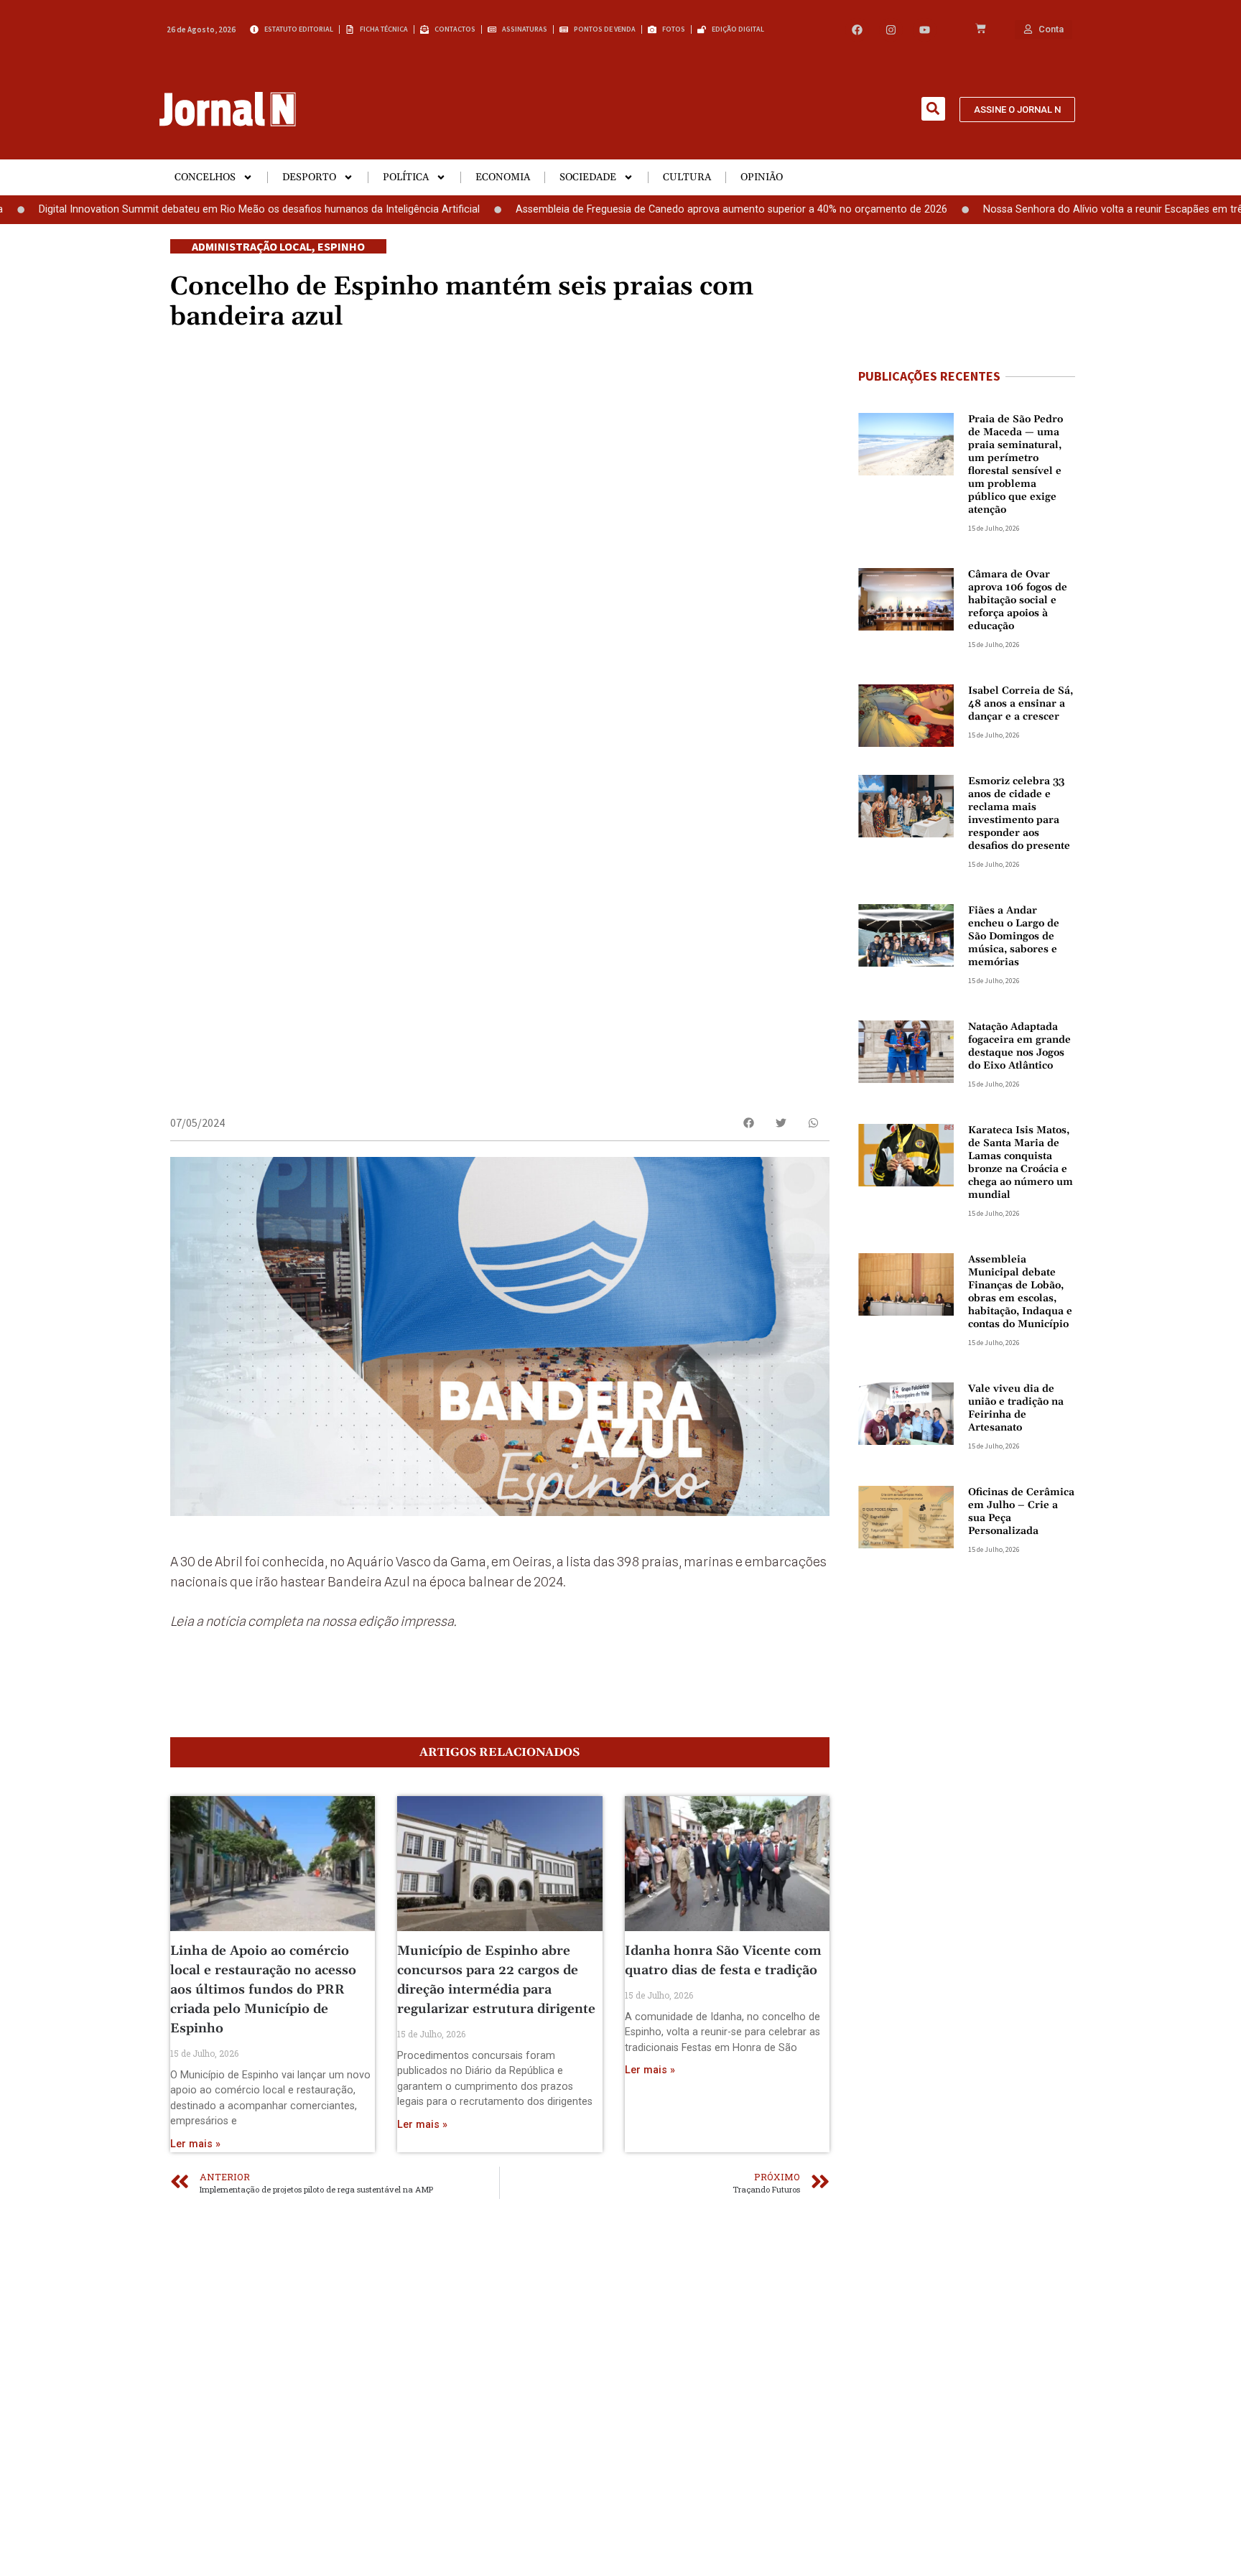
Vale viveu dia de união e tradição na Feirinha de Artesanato (1016, 1408)
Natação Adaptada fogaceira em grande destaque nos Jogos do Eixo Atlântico (1019, 1046)
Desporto (309, 177)
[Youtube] (925, 30)
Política (406, 177)
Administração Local (252, 246)
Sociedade (588, 177)
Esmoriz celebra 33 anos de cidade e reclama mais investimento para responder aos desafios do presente (1019, 814)
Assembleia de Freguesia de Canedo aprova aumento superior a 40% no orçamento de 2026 (663, 209)
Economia (503, 177)
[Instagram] (891, 30)
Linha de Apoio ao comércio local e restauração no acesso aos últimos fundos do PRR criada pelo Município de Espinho (263, 1990)
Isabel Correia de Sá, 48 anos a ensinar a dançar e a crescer (1021, 704)
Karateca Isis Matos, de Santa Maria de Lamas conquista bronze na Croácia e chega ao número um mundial (1021, 1163)
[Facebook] (857, 30)
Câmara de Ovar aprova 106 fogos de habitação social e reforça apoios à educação (1018, 600)
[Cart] (981, 29)
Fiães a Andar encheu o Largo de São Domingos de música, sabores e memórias (1014, 936)
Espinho (341, 246)
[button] (933, 109)
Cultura (687, 177)
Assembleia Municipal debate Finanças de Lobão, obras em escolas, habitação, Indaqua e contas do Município (1020, 1292)
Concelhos (205, 177)
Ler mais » (195, 2144)
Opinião (762, 177)
